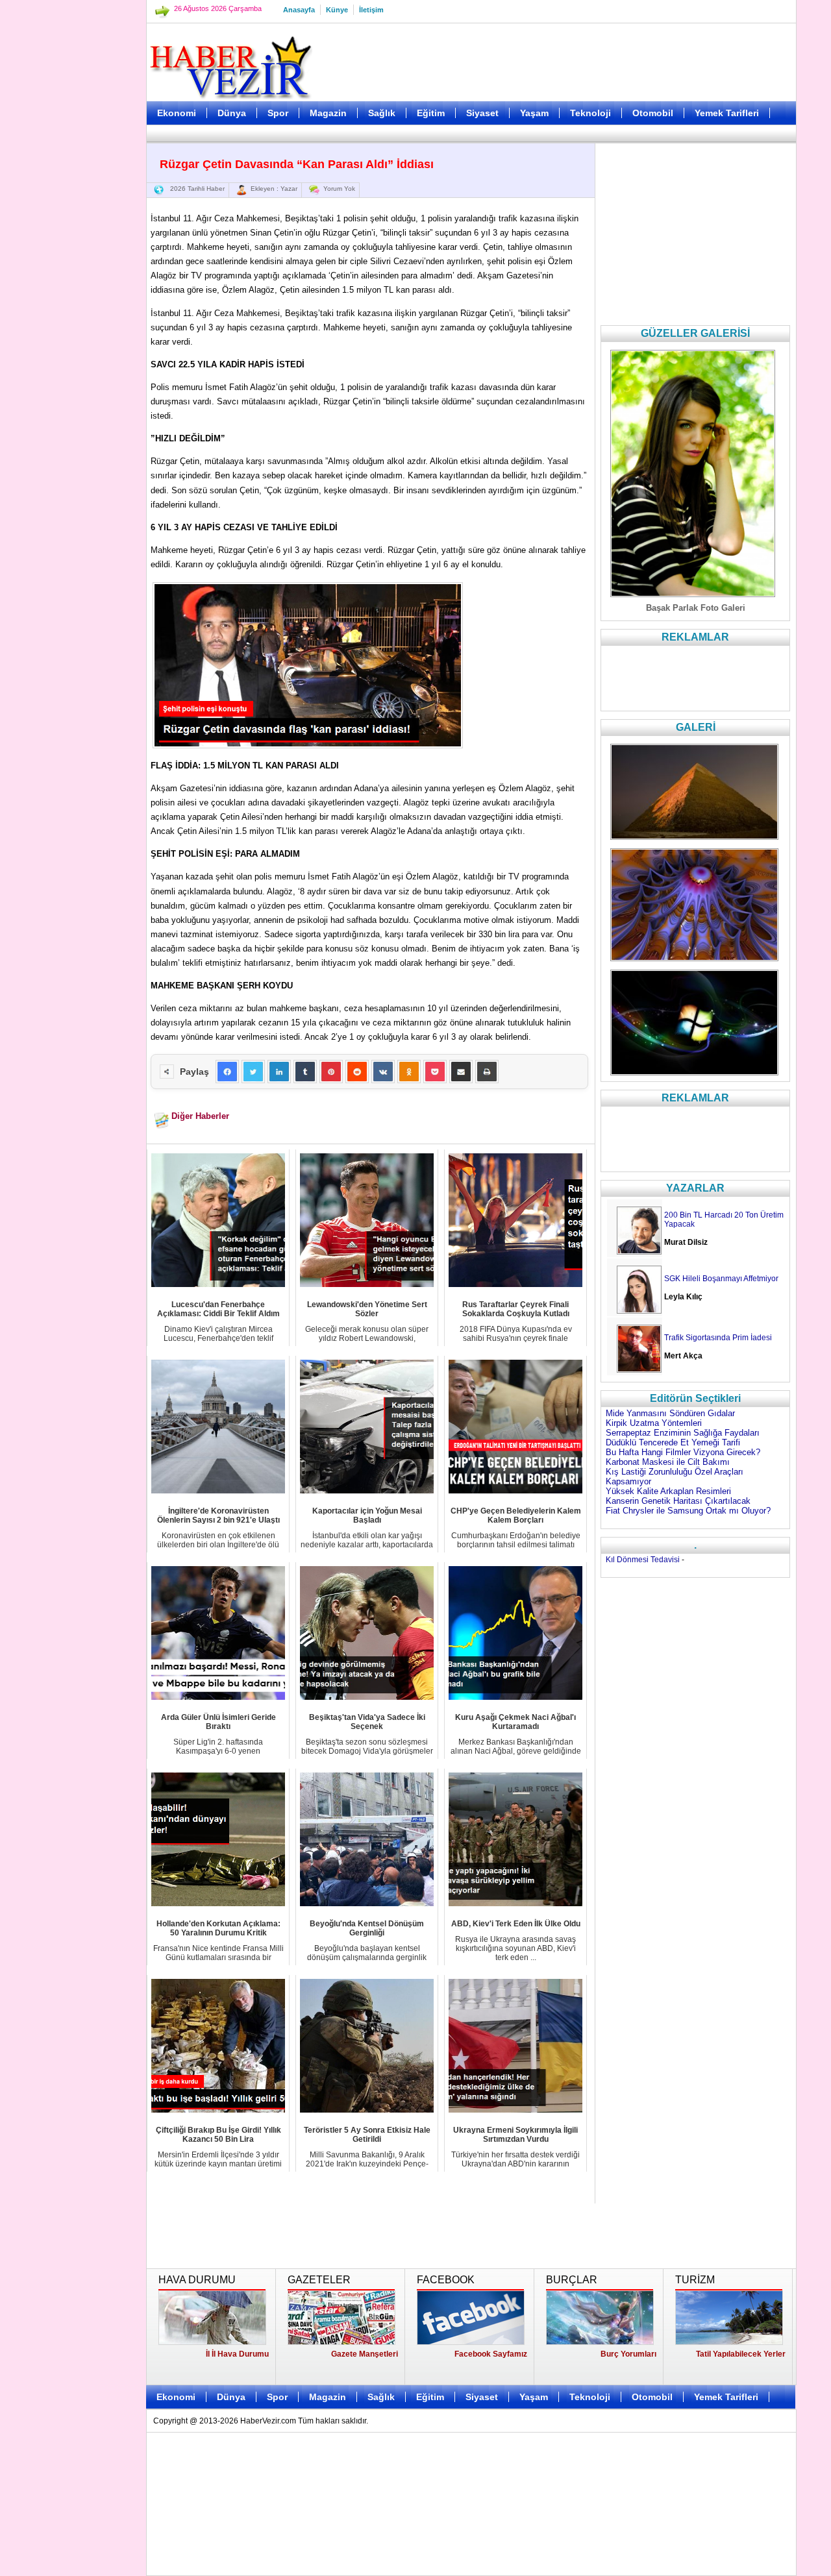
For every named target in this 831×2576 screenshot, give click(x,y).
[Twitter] (253, 1072)
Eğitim (431, 113)
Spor (278, 113)
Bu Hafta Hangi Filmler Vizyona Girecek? (683, 1452)
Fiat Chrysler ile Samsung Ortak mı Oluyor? (688, 1511)
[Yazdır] (487, 1072)
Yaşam (534, 113)
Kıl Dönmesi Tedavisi (643, 1560)
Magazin (328, 113)
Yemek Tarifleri (727, 113)
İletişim (371, 10)
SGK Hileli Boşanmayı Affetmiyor (721, 1279)
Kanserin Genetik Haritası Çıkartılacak (678, 1501)
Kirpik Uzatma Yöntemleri (654, 1423)
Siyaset (482, 113)
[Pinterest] (331, 1072)
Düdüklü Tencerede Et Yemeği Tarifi (673, 1442)
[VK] (383, 1072)
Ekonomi (177, 113)
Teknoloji (590, 113)
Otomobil (653, 113)
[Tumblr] (305, 1072)
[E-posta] (461, 1072)
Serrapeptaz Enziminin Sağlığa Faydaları (683, 1433)
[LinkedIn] (279, 1072)
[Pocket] (435, 1072)
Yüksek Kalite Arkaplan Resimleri (668, 1491)
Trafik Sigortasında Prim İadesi (718, 1338)
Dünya (232, 113)
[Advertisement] (81, 325)
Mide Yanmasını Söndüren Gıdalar (670, 1413)
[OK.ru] (409, 1072)
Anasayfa (299, 10)
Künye (337, 10)
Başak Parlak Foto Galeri (696, 608)
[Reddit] (357, 1072)
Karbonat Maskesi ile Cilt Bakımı (668, 1462)
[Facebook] (227, 1072)
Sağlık (382, 113)
